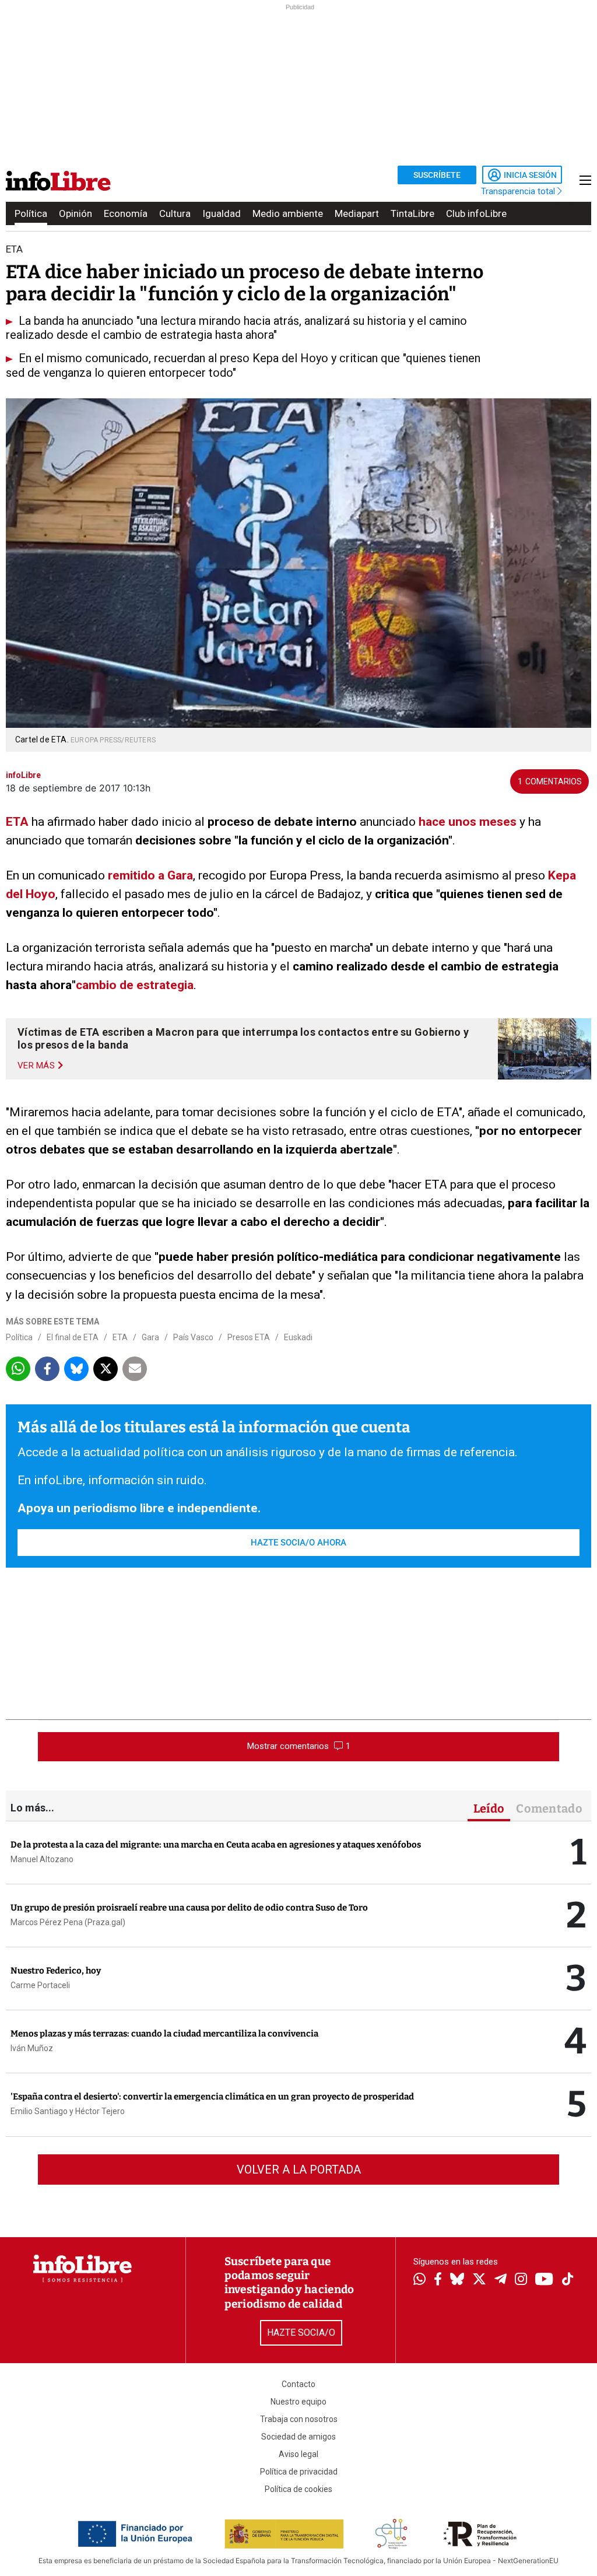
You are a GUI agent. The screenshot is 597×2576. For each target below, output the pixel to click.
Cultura (175, 213)
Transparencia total (519, 191)
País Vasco (193, 1337)
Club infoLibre (476, 213)
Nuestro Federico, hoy (56, 1971)
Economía (126, 213)
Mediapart (357, 213)
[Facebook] (438, 2280)
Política (31, 213)
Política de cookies (298, 2489)
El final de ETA (73, 1337)
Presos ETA (249, 1337)
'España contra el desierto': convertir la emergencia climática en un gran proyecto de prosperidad (212, 2097)
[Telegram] (501, 2280)
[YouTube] (544, 2280)
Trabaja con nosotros (299, 2419)
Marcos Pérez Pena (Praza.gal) (68, 1922)
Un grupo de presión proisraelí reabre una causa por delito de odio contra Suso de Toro (189, 1908)
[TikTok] (568, 2280)
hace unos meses (468, 822)
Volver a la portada (299, 2170)
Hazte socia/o (301, 2333)
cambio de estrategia (135, 985)
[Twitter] (479, 2280)
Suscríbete (437, 175)
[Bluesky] (457, 2280)
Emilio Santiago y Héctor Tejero (68, 2111)
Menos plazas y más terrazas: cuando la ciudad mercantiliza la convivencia (164, 2034)
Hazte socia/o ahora (298, 1543)
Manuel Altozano (42, 1859)
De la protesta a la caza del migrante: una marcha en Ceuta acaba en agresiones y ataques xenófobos (216, 1845)
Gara (150, 1337)
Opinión (75, 213)
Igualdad (222, 213)
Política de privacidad (299, 2472)
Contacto (298, 2384)
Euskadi (298, 1337)
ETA (17, 822)
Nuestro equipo (298, 2402)
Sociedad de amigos (298, 2437)
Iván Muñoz (32, 2048)
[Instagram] (521, 2280)
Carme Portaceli (40, 1985)
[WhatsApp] (419, 2280)
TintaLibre (412, 213)
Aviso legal (298, 2454)
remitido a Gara (150, 875)
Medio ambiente (288, 213)
